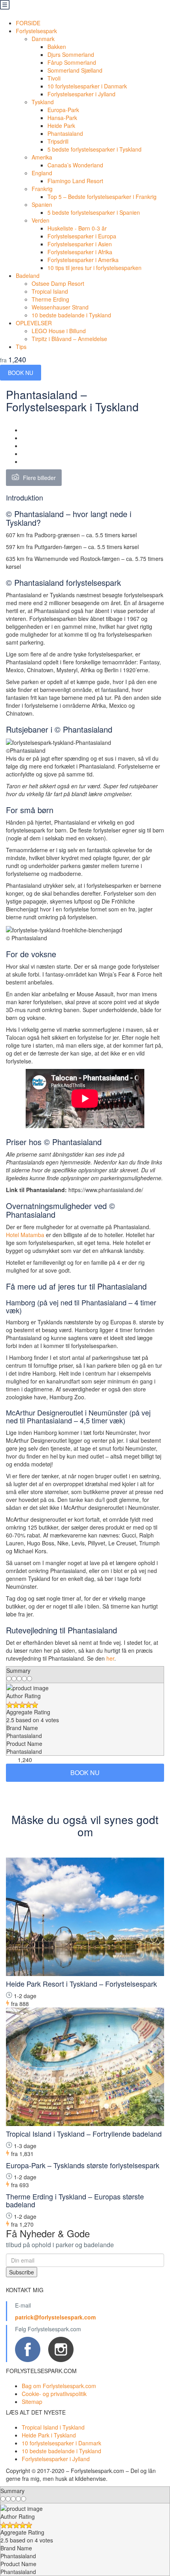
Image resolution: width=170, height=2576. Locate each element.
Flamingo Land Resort (75, 181)
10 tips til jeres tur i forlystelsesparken (94, 268)
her (110, 1658)
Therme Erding (50, 299)
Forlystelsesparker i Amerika (83, 260)
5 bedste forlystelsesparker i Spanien (94, 212)
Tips (21, 347)
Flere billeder (39, 478)
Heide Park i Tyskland (49, 2435)
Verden (41, 220)
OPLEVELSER (34, 323)
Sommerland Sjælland (75, 70)
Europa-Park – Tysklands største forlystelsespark (83, 2165)
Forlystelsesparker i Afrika (80, 252)
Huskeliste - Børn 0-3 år (77, 228)
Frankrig (42, 189)
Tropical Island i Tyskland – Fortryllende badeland (84, 2134)
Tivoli (54, 78)
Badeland (28, 276)
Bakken (57, 47)
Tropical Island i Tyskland (53, 2427)
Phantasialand (65, 133)
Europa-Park (63, 110)
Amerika (42, 157)
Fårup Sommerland (72, 62)
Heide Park (61, 126)
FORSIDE (28, 23)
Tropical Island (50, 291)
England (42, 173)
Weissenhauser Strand (60, 307)
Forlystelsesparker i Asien (80, 244)
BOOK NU (21, 373)
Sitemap (32, 2402)
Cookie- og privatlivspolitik (54, 2394)
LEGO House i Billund (59, 331)
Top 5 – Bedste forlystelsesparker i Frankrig (102, 197)
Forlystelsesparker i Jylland (81, 94)
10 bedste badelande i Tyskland (71, 315)
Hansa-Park (62, 118)
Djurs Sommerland (71, 54)
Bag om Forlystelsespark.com (59, 2386)
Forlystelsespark (36, 31)
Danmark (43, 39)
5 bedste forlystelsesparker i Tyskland (94, 149)
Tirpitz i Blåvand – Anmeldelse (69, 339)
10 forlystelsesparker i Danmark (87, 86)
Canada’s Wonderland (75, 165)
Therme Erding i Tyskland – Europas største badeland (75, 2200)
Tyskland (43, 102)
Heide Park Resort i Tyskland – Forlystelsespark (81, 1984)
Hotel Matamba (25, 1235)
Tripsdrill (58, 141)
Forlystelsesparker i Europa (82, 236)
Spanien (42, 204)
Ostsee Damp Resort (58, 283)
